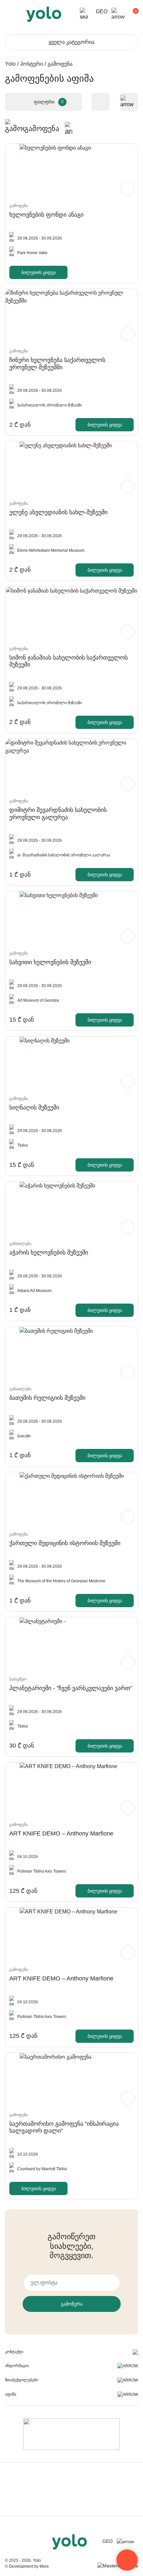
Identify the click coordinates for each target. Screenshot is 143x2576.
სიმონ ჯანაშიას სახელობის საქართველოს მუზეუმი (69, 661)
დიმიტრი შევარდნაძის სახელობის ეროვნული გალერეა (58, 814)
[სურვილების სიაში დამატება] (128, 189)
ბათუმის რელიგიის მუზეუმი (47, 1398)
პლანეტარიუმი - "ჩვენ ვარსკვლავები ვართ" (71, 1688)
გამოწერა (72, 2304)
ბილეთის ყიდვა (39, 272)
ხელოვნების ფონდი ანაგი (46, 215)
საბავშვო (18, 1679)
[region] (71, 1288)
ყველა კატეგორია (71, 42)
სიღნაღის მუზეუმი (34, 1108)
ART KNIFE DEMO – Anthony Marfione (61, 1833)
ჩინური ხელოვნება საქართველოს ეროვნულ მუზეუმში (57, 364)
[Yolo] (44, 14)
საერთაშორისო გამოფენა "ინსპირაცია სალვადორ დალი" (64, 2127)
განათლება (20, 1244)
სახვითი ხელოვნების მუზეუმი (50, 962)
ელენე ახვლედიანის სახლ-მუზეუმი (58, 512)
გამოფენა (19, 206)
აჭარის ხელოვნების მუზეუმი (49, 1252)
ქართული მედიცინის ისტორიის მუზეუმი (65, 1543)
